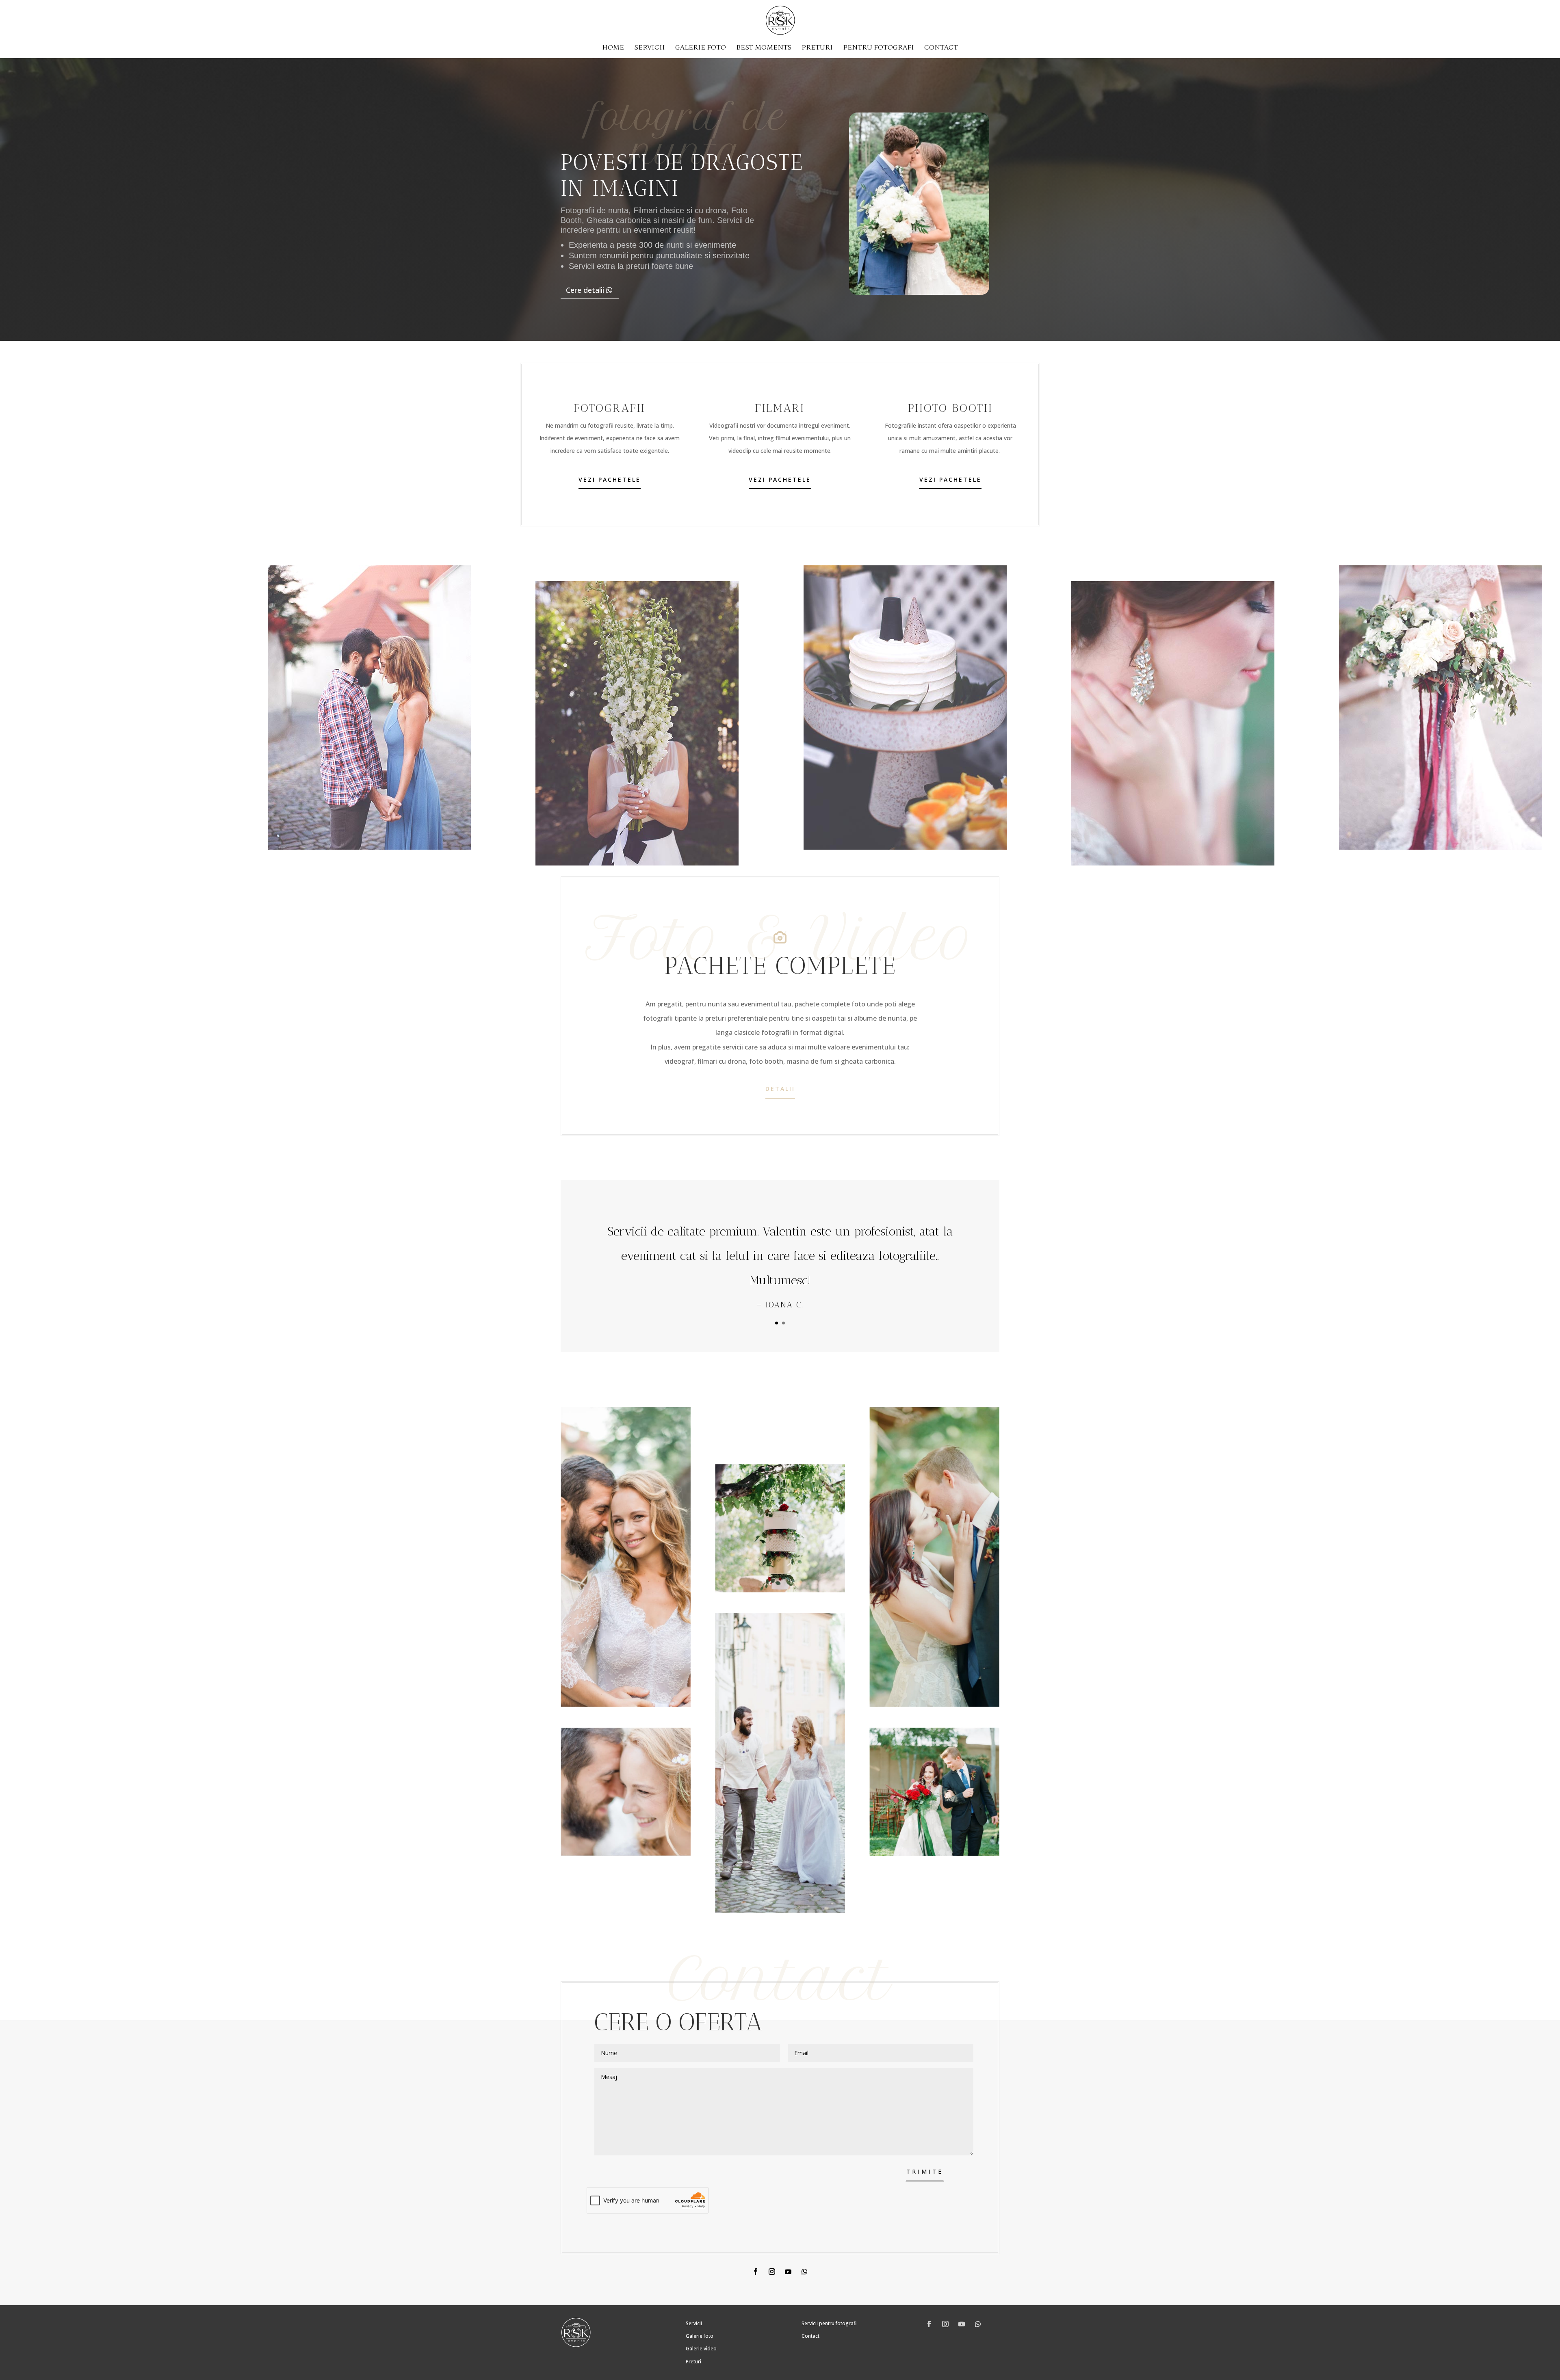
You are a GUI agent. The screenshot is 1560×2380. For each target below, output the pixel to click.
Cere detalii (585, 290)
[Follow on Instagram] (772, 2272)
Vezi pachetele (610, 479)
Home (613, 48)
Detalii (780, 1089)
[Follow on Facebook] (756, 2272)
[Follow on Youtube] (788, 2272)
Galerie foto (700, 2336)
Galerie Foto (701, 48)
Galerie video (701, 2349)
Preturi (817, 48)
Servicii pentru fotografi (829, 2323)
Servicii (650, 48)
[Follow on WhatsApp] (804, 2272)
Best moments (764, 48)
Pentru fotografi (879, 48)
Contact (941, 48)
